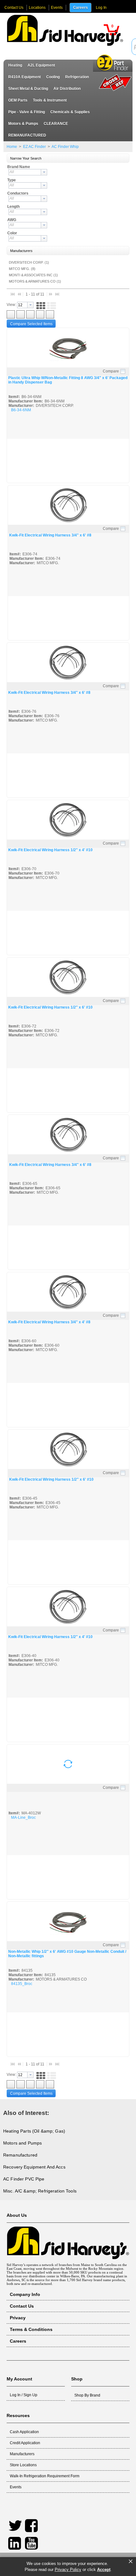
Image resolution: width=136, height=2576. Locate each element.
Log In (101, 8)
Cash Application (24, 2432)
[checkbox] (123, 372)
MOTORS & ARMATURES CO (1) (35, 281)
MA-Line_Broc (23, 1818)
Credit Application (25, 2443)
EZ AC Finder (34, 147)
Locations (37, 8)
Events (57, 8)
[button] (112, 30)
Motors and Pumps (22, 2143)
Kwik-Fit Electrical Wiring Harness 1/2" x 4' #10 (50, 850)
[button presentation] (44, 172)
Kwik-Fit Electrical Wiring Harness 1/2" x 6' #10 (50, 1007)
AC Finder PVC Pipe (24, 2179)
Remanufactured (20, 2155)
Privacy (18, 2318)
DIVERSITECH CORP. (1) (29, 262)
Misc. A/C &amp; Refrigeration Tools (40, 2191)
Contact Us (14, 8)
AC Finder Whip (65, 147)
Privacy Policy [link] (68, 2570)
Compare (111, 371)
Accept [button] (104, 2570)
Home (12, 147)
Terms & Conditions (31, 2329)
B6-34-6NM (21, 410)
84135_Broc (22, 1984)
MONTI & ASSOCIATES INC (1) (33, 275)
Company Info (25, 2294)
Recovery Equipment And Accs (34, 2167)
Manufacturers (22, 2454)
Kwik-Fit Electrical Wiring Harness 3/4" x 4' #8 (49, 1322)
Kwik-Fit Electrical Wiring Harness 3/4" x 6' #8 (50, 535)
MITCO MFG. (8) (22, 269)
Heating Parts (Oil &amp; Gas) (34, 2131)
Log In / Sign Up (24, 2395)
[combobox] (28, 172)
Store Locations (23, 2465)
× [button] (131, 2561)
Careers (80, 8)
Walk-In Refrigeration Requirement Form (45, 2476)
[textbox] (25, 172)
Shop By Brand (87, 2395)
